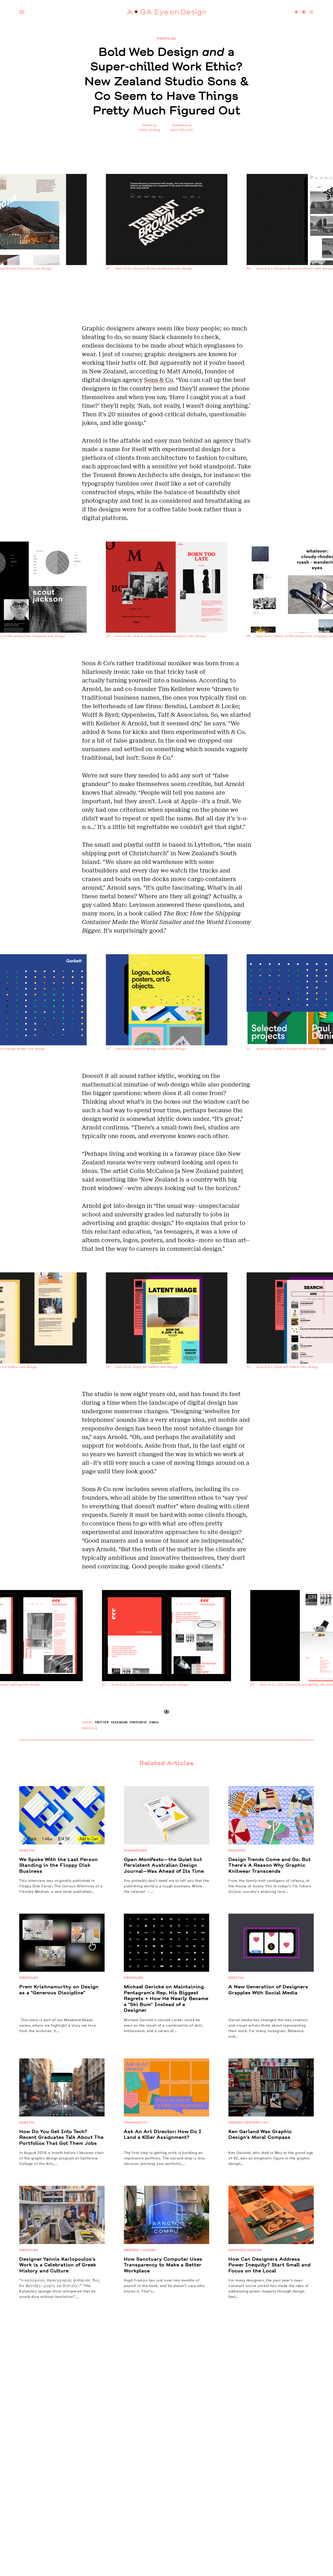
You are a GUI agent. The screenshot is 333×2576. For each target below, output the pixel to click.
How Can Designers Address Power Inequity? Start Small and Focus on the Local (270, 2265)
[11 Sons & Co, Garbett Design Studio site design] (167, 1067)
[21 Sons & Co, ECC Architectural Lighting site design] (166, 1703)
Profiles (167, 39)
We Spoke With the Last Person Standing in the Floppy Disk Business (59, 1865)
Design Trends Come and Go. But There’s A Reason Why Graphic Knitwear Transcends (270, 1865)
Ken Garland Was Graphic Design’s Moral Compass (260, 2135)
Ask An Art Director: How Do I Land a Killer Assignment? (163, 2135)
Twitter (102, 1722)
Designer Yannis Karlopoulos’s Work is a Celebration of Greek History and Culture (58, 2265)
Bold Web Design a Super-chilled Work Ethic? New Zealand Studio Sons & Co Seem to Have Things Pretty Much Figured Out (167, 81)
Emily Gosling (150, 130)
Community (136, 2122)
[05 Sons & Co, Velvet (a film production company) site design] (167, 655)
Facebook (119, 1722)
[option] (167, 249)
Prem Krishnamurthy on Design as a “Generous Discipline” (59, 1990)
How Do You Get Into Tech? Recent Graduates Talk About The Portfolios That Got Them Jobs (61, 2137)
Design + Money (140, 2250)
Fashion (237, 1850)
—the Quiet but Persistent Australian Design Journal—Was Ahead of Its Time (164, 1865)
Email (154, 1722)
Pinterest (139, 1722)
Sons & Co (158, 380)
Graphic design (245, 2250)
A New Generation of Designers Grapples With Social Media (268, 1990)
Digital (27, 1850)
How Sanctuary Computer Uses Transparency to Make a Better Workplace (163, 2265)
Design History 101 (248, 2122)
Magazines (135, 1850)
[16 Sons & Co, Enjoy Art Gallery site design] (167, 1385)
